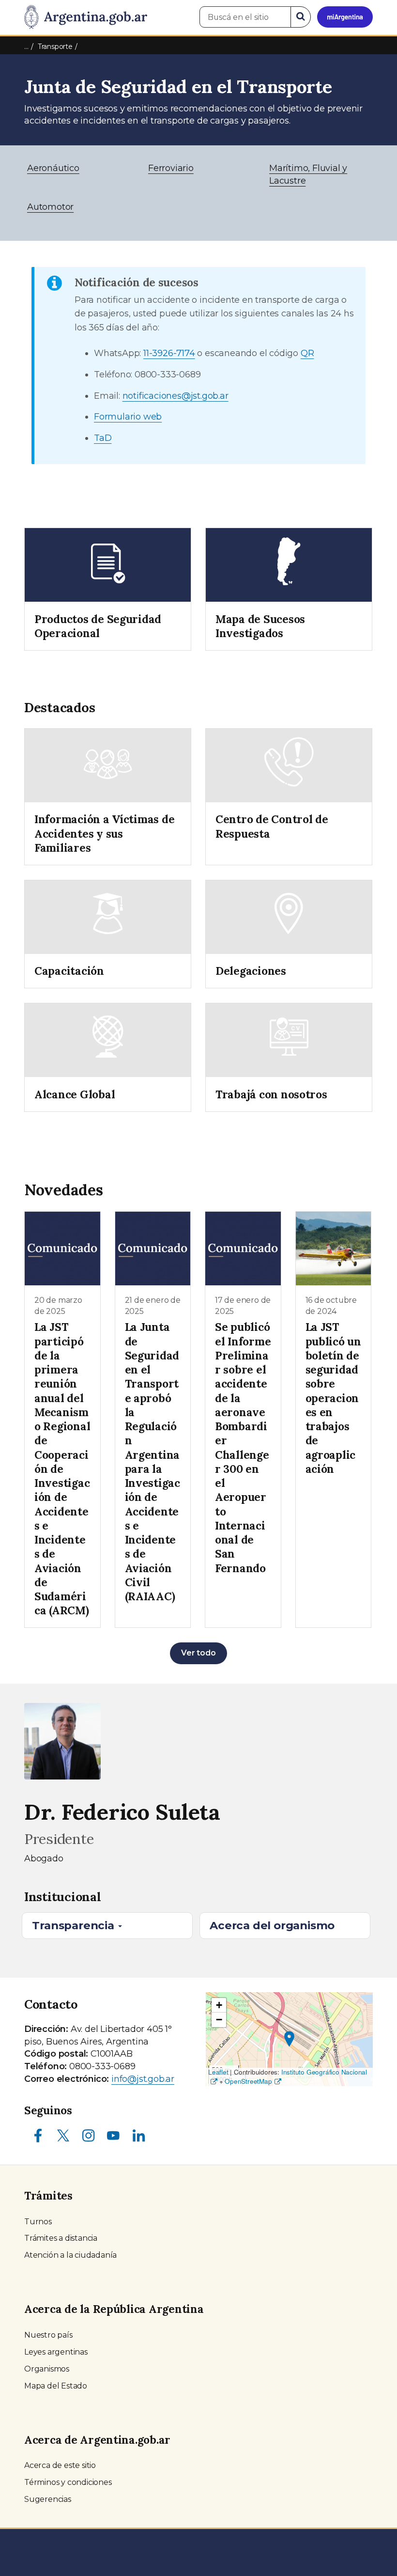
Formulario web (128, 417)
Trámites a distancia (61, 2238)
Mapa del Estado (56, 2386)
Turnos (38, 2222)
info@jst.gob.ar (143, 2079)
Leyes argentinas (56, 2352)
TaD (103, 438)
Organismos (47, 2369)
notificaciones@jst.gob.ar (176, 396)
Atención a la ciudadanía (70, 2255)
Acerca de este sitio (60, 2465)
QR (307, 353)
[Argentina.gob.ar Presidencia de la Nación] (86, 17)
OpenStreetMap (248, 2081)
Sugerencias (48, 2499)
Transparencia (74, 1925)
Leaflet (218, 2072)
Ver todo (198, 1653)
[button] (289, 2039)
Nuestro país (48, 2335)
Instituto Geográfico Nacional (324, 2072)
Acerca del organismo (272, 1925)
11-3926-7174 (169, 353)
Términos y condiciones (68, 2482)
